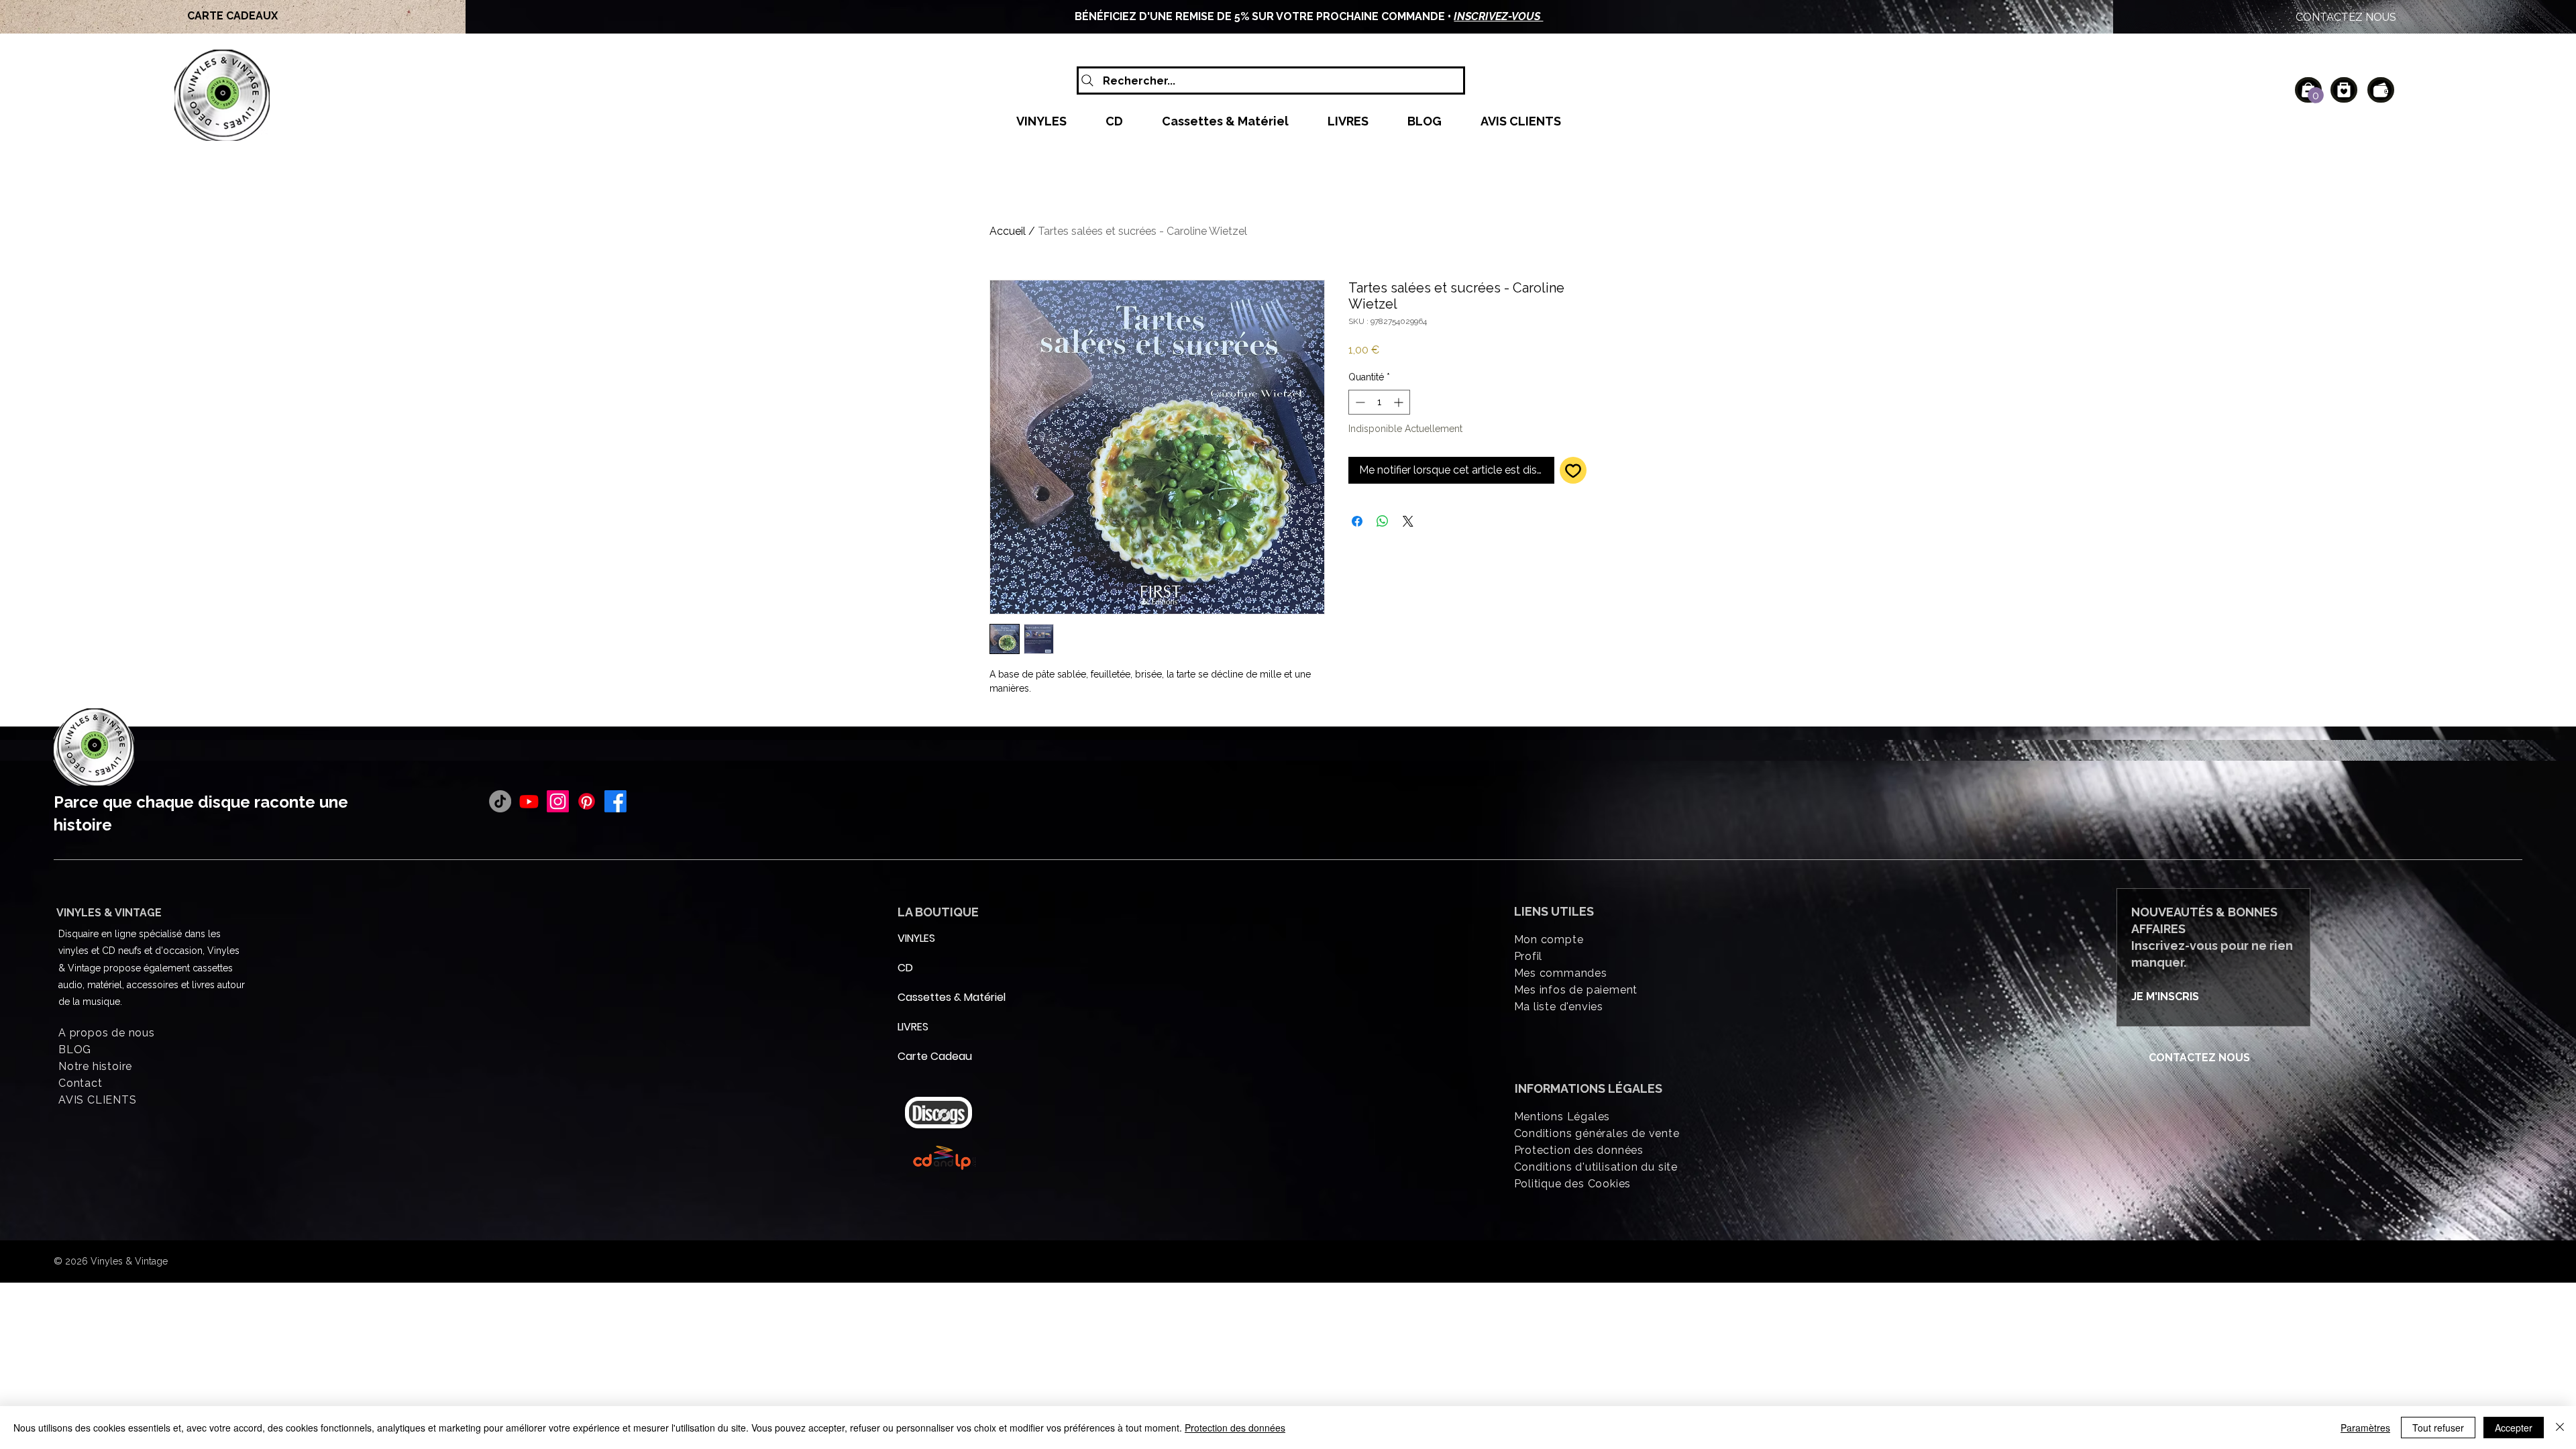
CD (905, 968)
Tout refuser (2438, 1428)
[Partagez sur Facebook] (1357, 521)
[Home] (2344, 90)
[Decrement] (1359, 402)
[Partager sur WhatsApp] (1383, 521)
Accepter (2514, 1428)
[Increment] (1400, 402)
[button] (2316, 95)
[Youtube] (529, 801)
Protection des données (1235, 1428)
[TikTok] (500, 801)
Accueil (1008, 231)
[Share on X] (1408, 521)
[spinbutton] (1379, 402)
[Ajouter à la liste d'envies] (1573, 470)
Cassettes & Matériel (930, 997)
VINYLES (916, 938)
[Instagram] (558, 801)
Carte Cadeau (930, 1056)
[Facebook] (615, 801)
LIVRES (913, 1027)
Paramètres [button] (2365, 1428)
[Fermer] (2560, 1428)
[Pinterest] (587, 801)
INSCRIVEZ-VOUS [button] (1498, 16)
